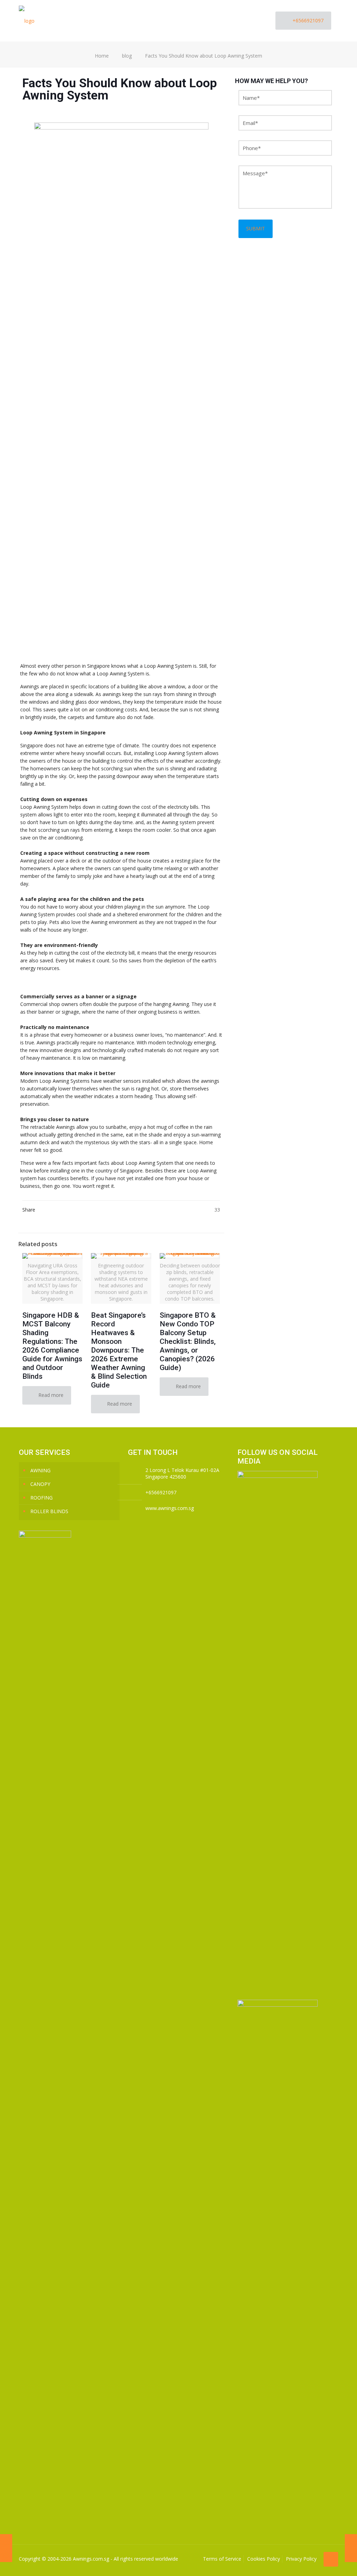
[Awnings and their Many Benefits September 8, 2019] (351, 2548)
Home (102, 56)
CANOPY (40, 1484)
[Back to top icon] (331, 2559)
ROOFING (41, 1498)
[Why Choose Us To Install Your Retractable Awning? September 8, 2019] (6, 2548)
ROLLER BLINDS (49, 1511)
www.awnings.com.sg (170, 1508)
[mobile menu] (256, 21)
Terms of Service (222, 2559)
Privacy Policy (301, 2559)
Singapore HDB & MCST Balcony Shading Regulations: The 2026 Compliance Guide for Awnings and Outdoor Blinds (52, 1346)
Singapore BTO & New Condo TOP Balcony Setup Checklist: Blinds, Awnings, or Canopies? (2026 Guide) (188, 1341)
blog (127, 56)
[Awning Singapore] (27, 21)
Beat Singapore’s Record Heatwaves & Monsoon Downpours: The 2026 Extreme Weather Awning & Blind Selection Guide (119, 1350)
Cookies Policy (264, 2559)
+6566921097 (308, 20)
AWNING (40, 1470)
